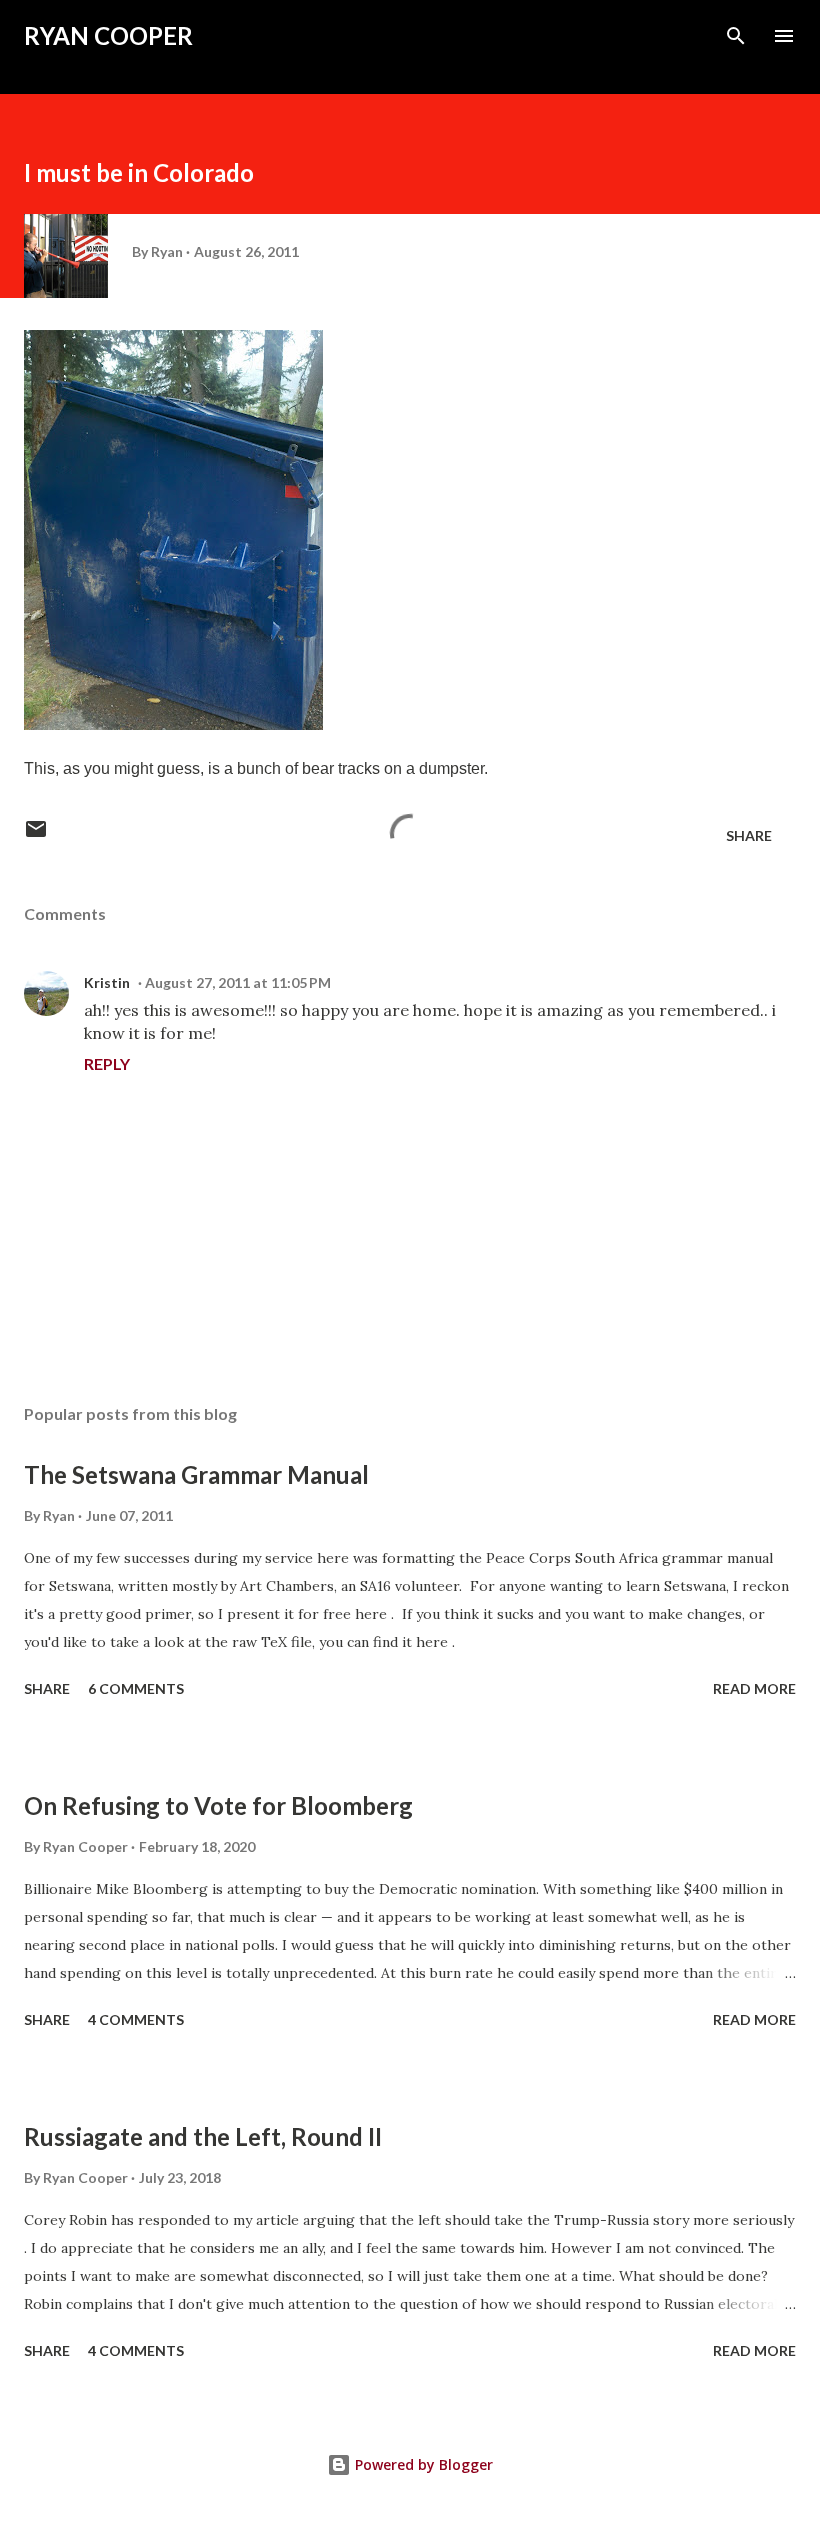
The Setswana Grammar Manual (196, 1474)
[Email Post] (36, 835)
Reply (107, 1063)
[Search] (736, 36)
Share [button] (749, 835)
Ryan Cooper (108, 35)
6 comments (136, 1688)
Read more (754, 1688)
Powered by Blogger (422, 2464)
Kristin (107, 982)
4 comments (136, 2019)
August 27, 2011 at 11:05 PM (238, 982)
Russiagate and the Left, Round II (203, 2136)
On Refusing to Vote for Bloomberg (218, 1805)
